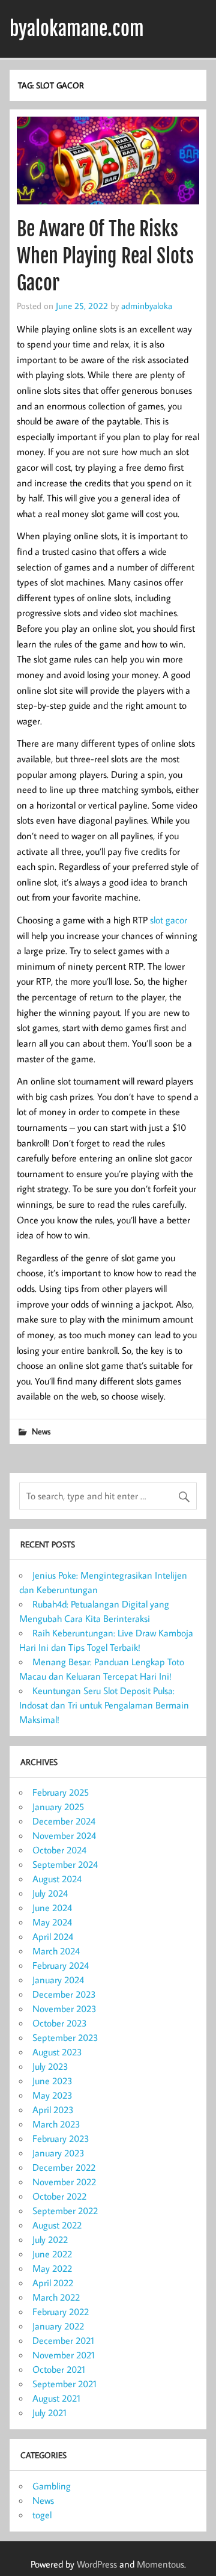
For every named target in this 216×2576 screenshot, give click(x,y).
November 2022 (64, 2182)
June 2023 (52, 2081)
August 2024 (57, 1879)
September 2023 (65, 2037)
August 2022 (57, 2225)
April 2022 (53, 2283)
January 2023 (58, 2153)
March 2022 (56, 2297)
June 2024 (52, 1908)
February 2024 (61, 1965)
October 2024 (59, 1850)
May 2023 (52, 2095)
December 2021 (63, 2340)
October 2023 (60, 2023)
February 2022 (61, 2311)
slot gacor (169, 920)
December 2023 (64, 1994)
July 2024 (50, 1893)
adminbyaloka (147, 305)
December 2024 (64, 1821)
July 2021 (49, 2412)
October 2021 (59, 2369)
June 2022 (52, 2254)
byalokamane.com (77, 29)
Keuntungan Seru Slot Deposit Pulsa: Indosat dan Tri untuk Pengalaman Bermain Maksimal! (104, 1705)
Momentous (160, 2564)
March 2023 (56, 2124)
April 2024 (53, 1936)
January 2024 (58, 1980)
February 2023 (61, 2138)
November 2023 (64, 2008)
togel (42, 2515)
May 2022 (52, 2268)
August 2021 (56, 2398)
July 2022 (50, 2239)
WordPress (97, 2564)
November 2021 (64, 2355)
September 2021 (64, 2384)
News (41, 1431)
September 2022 (65, 2210)
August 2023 (57, 2052)
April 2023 (53, 2109)
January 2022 (58, 2326)
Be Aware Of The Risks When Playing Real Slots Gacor (105, 256)
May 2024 (52, 1922)
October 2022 (59, 2196)
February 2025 (61, 1792)
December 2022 (64, 2167)
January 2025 (58, 1807)
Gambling (52, 2486)
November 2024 (64, 1835)
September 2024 (65, 1864)
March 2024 (56, 1951)
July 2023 (50, 2066)
